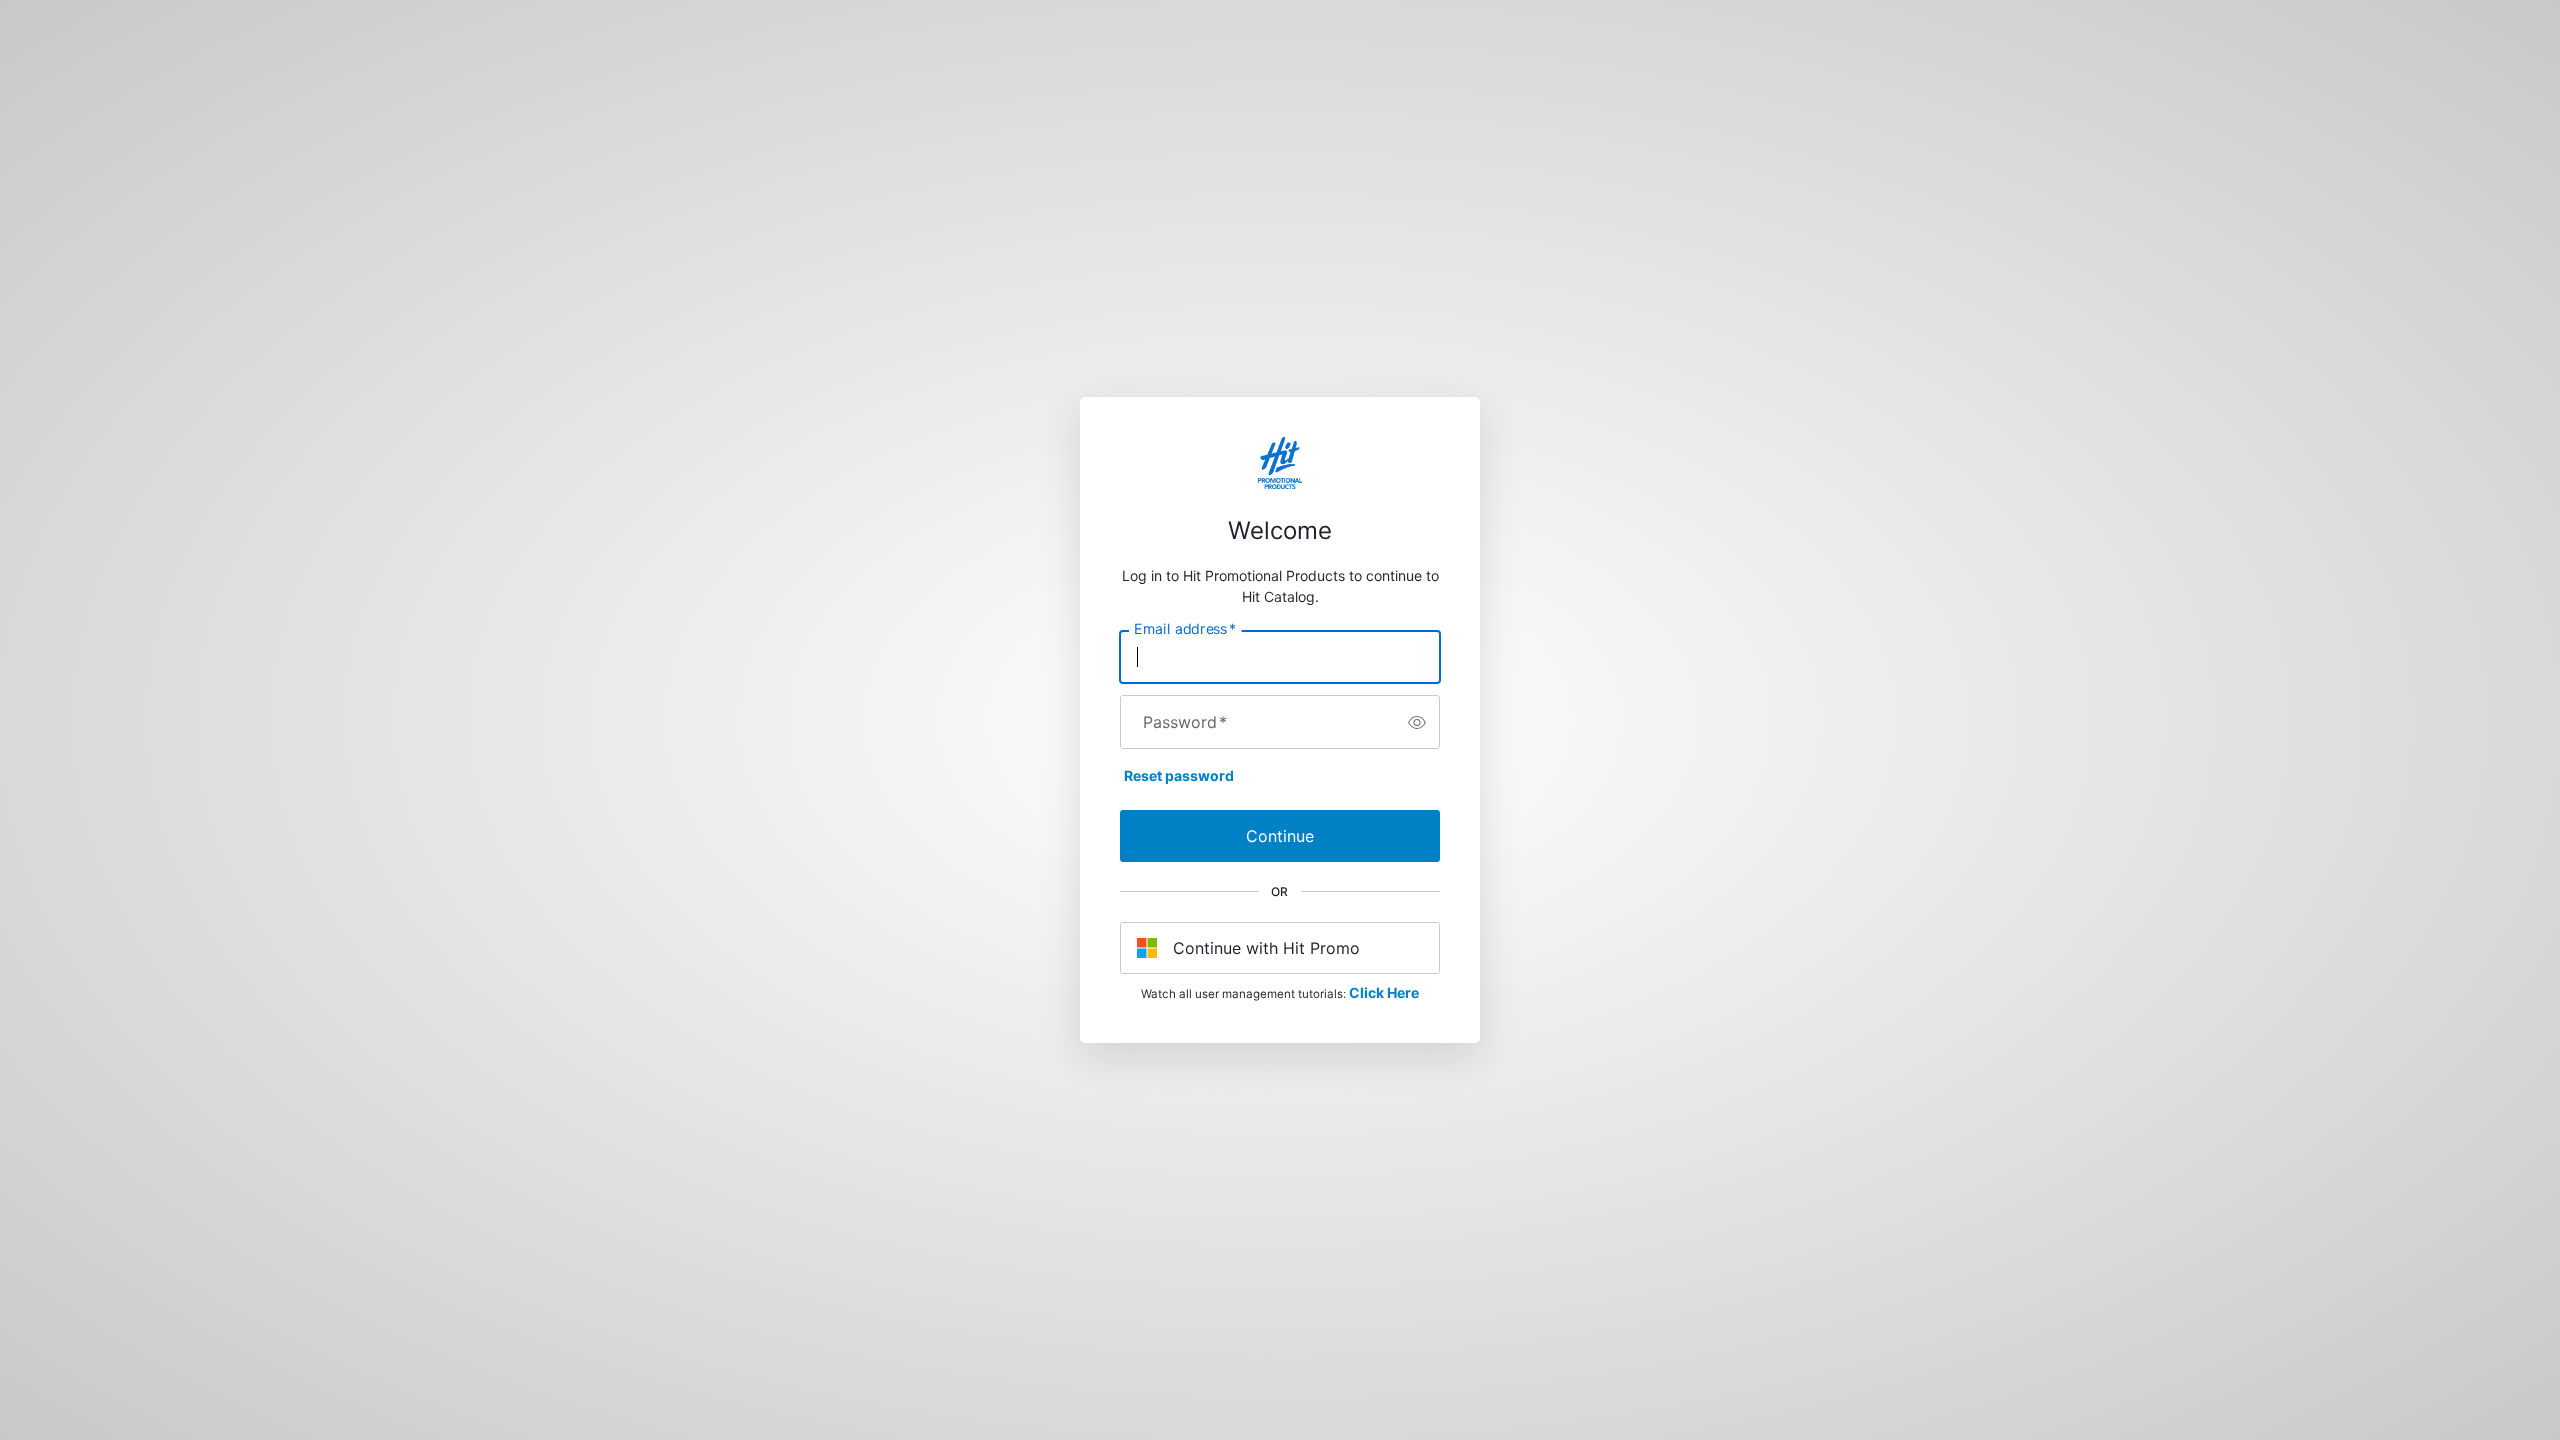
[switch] (1417, 722)
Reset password (1179, 775)
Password (1185, 722)
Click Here (1384, 992)
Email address (1185, 629)
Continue (1280, 836)
